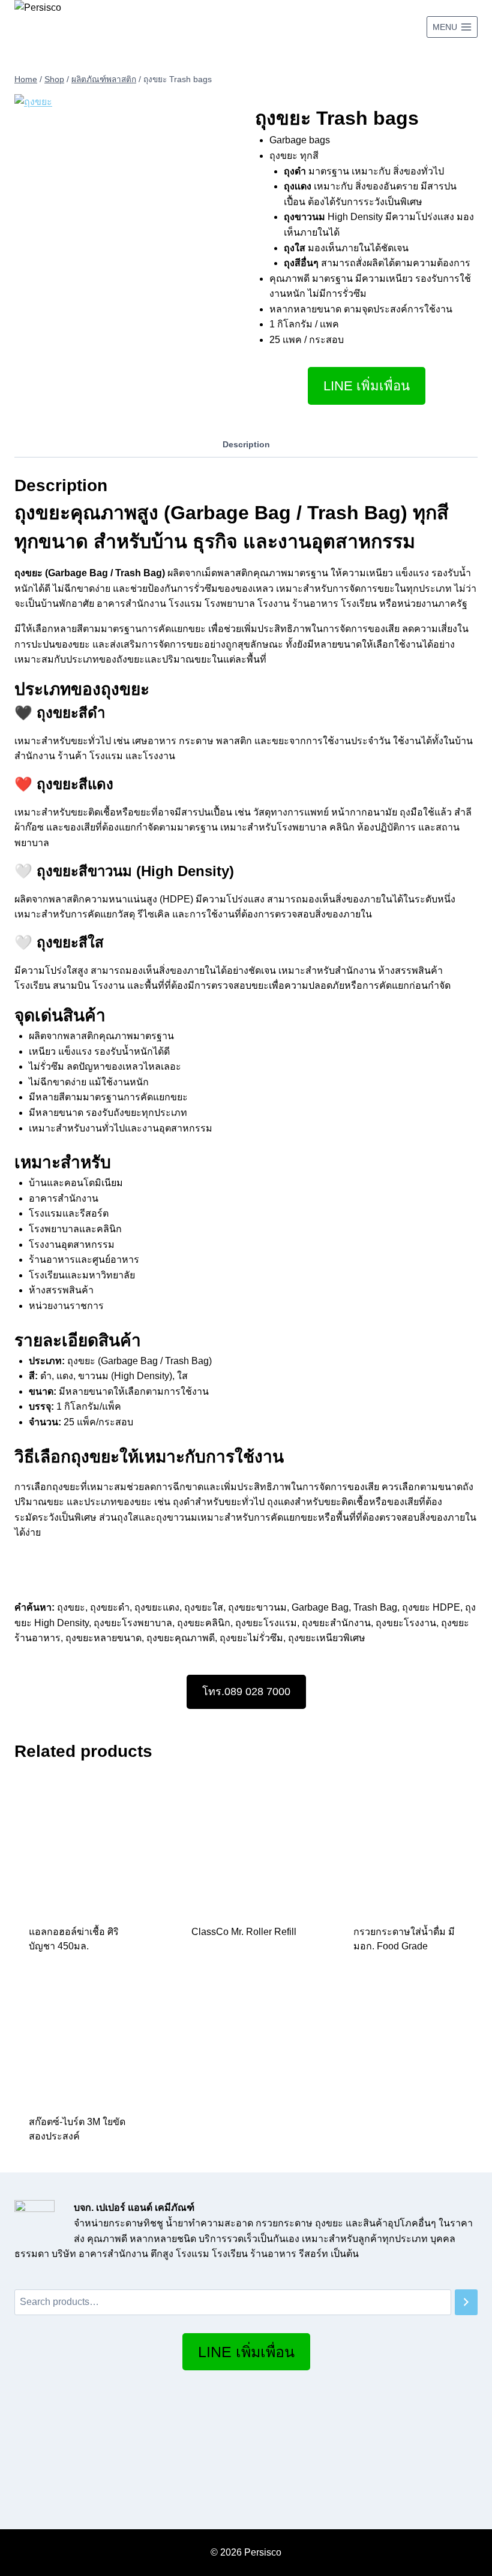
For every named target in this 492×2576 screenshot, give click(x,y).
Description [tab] (246, 444)
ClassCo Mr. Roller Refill (244, 1932)
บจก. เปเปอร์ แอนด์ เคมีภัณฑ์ (134, 2208)
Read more (217, 1971)
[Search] (466, 2302)
